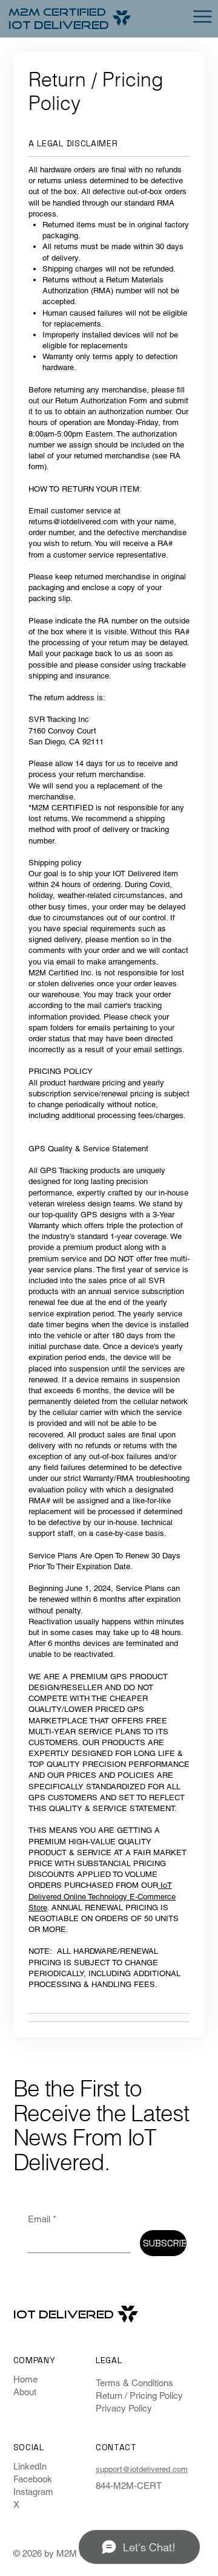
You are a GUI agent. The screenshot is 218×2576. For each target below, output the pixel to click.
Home (25, 2379)
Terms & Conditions (134, 2383)
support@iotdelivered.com (142, 2469)
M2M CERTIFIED (57, 11)
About (25, 2392)
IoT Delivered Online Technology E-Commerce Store (102, 1896)
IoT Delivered (59, 25)
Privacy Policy (124, 2408)
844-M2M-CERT (129, 2486)
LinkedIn (30, 2466)
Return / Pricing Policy (139, 2395)
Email (42, 2219)
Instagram (33, 2492)
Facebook (33, 2479)
